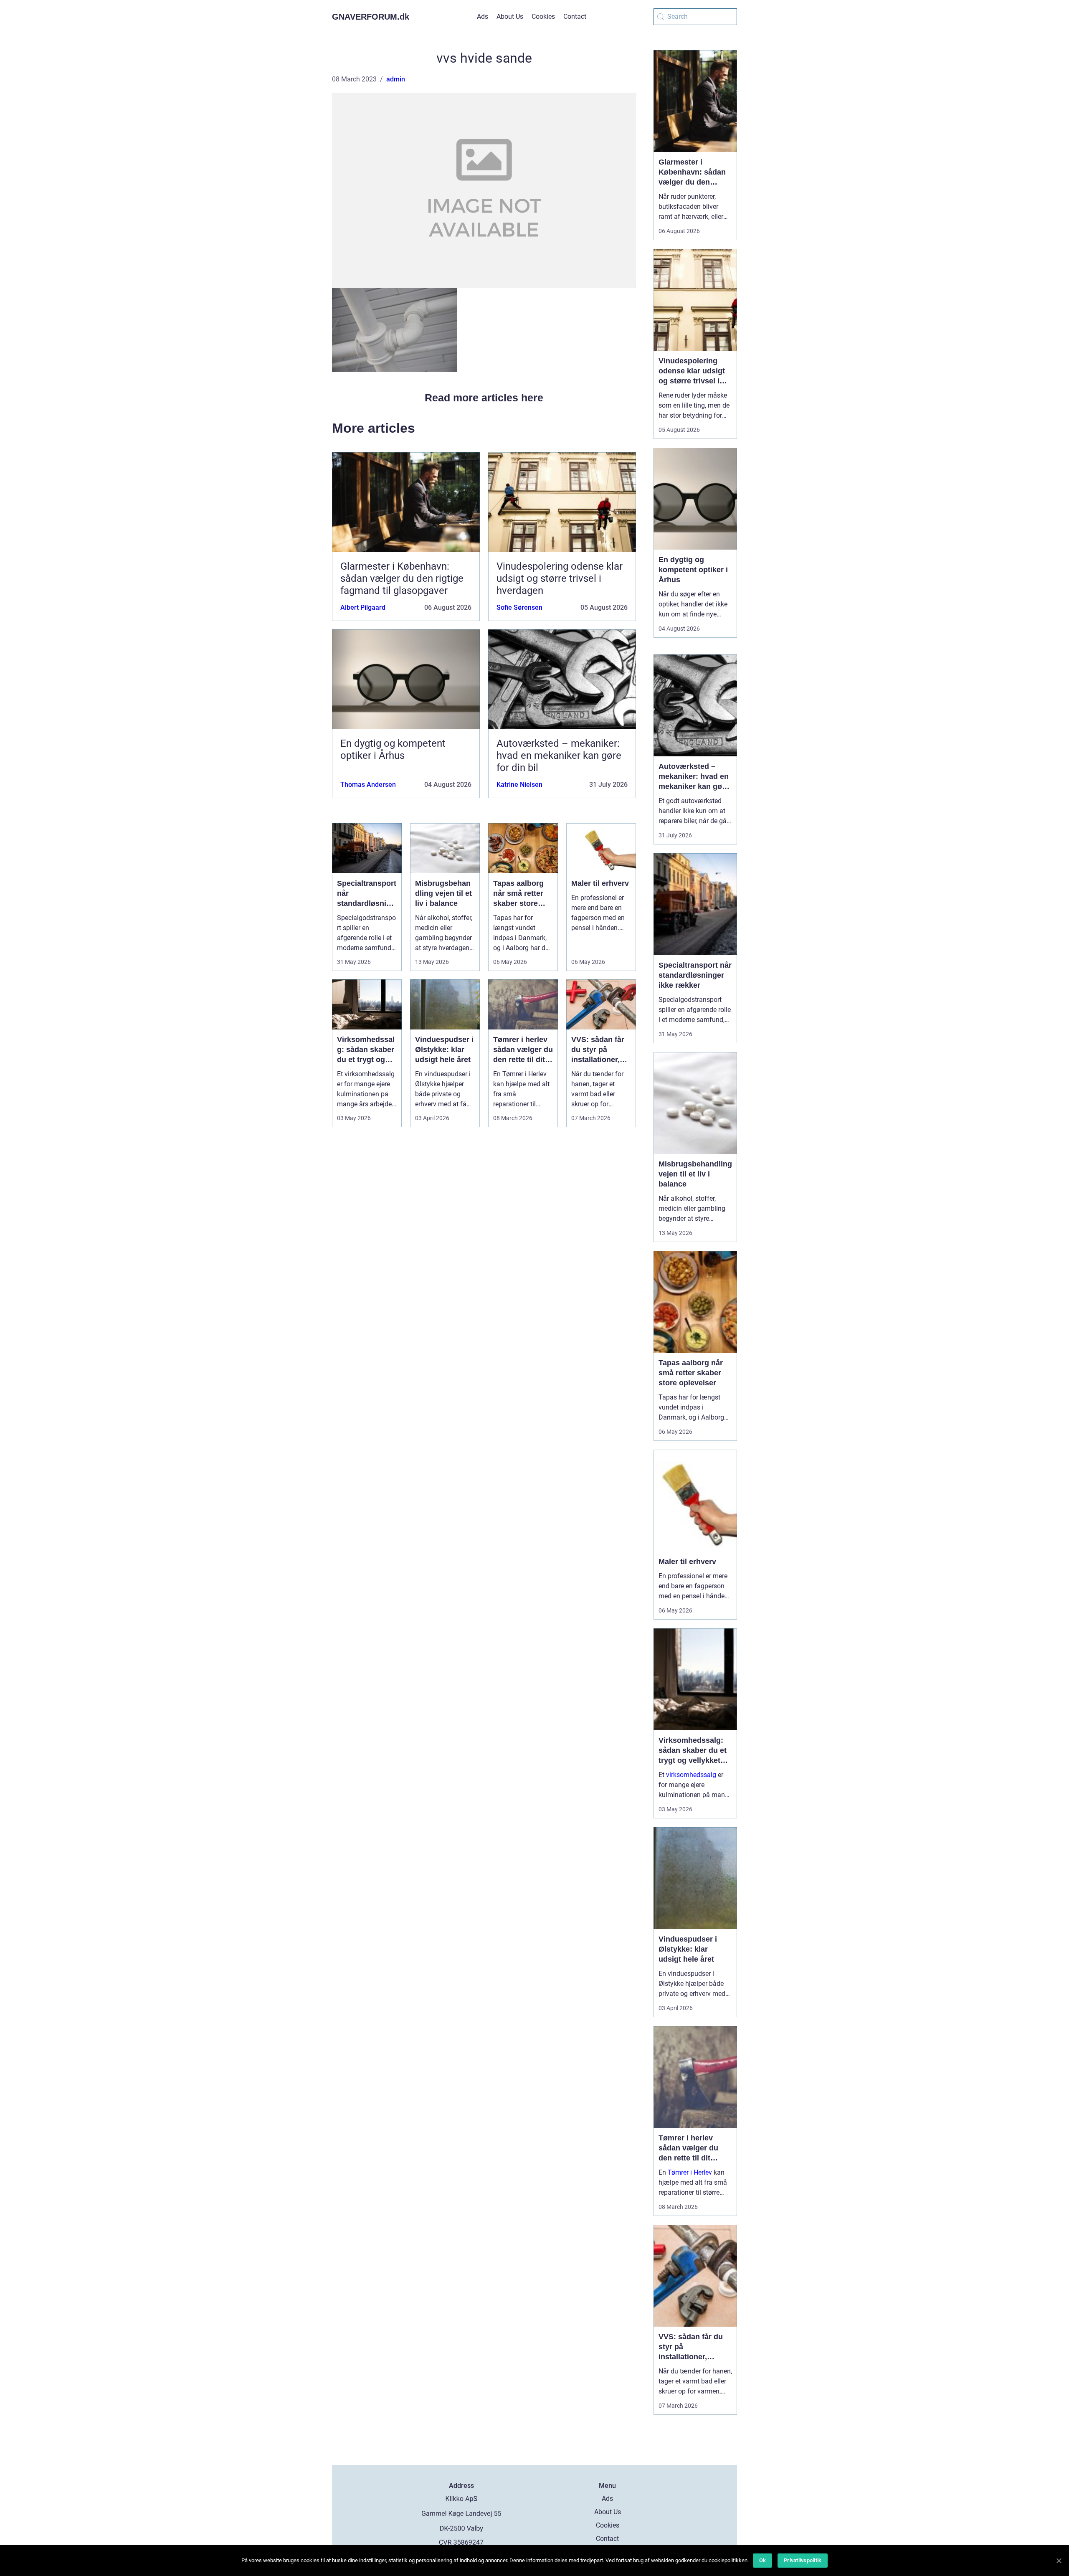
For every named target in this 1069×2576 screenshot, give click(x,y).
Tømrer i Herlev (690, 2172)
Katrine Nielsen (519, 785)
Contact (575, 16)
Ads (483, 16)
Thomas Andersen (368, 785)
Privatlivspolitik (803, 2560)
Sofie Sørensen (519, 607)
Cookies (543, 16)
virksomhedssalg (691, 1775)
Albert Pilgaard (363, 607)
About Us (510, 16)
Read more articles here (484, 398)
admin (396, 79)
